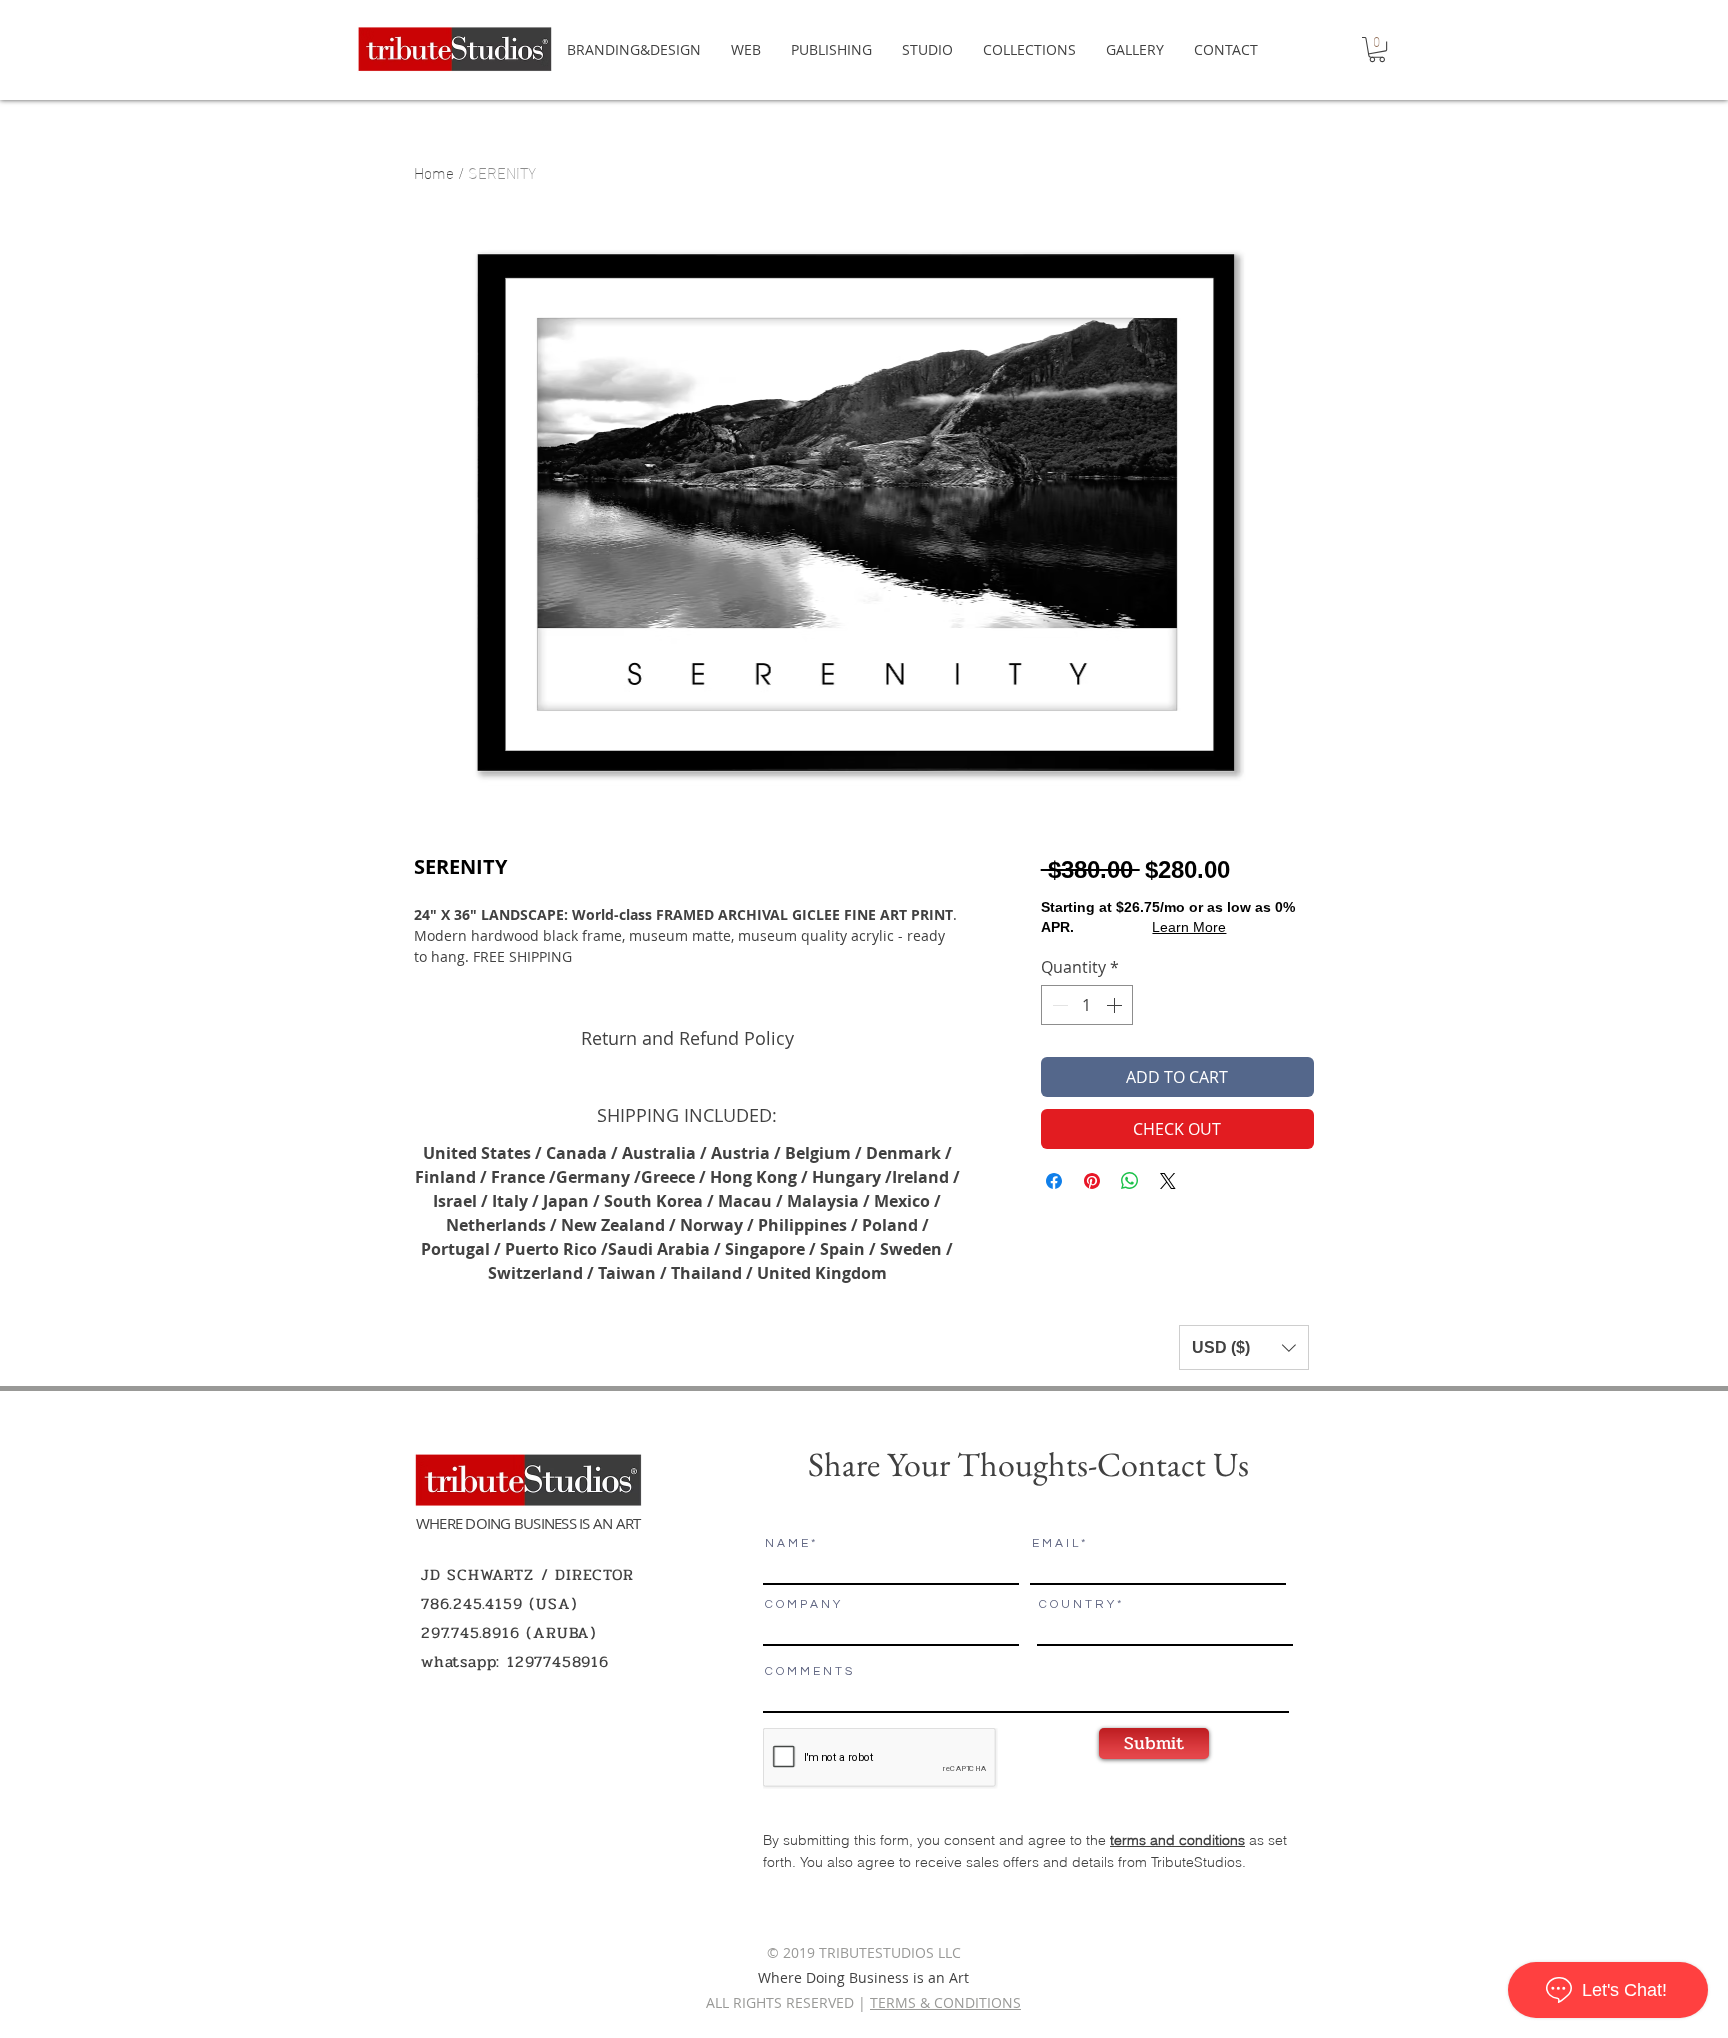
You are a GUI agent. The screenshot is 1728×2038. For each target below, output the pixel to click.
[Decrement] (1058, 1005)
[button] (1377, 49)
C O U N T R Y (1076, 1605)
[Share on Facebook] (1054, 1181)
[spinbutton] (1087, 1005)
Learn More (1189, 927)
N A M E (786, 1544)
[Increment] (1116, 1005)
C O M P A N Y (802, 1605)
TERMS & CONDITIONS (945, 2002)
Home (434, 171)
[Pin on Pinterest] (1092, 1181)
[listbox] (1244, 1347)
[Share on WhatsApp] (1130, 1181)
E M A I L (1055, 1544)
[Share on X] (1168, 1181)
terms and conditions (1177, 1840)
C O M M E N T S (808, 1672)
